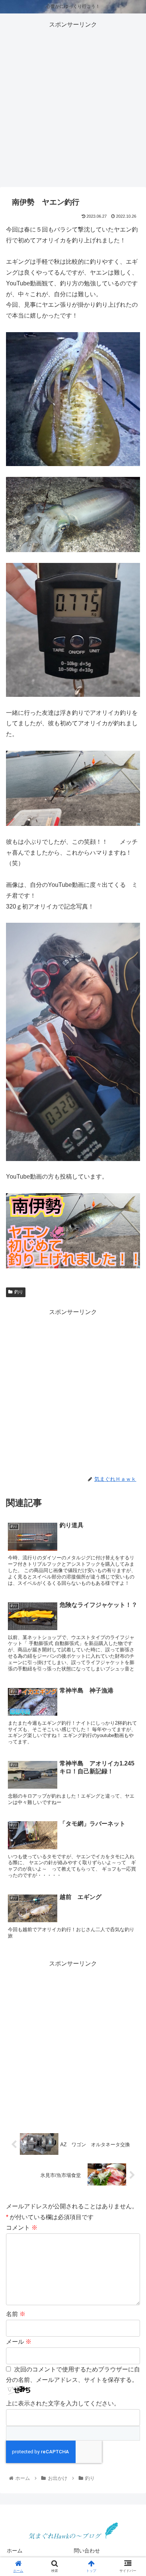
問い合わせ (87, 2551)
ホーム (15, 2551)
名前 (16, 2314)
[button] (131, 1382)
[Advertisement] (73, 103)
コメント (22, 2228)
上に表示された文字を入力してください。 (63, 2403)
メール (19, 2342)
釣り (19, 1292)
